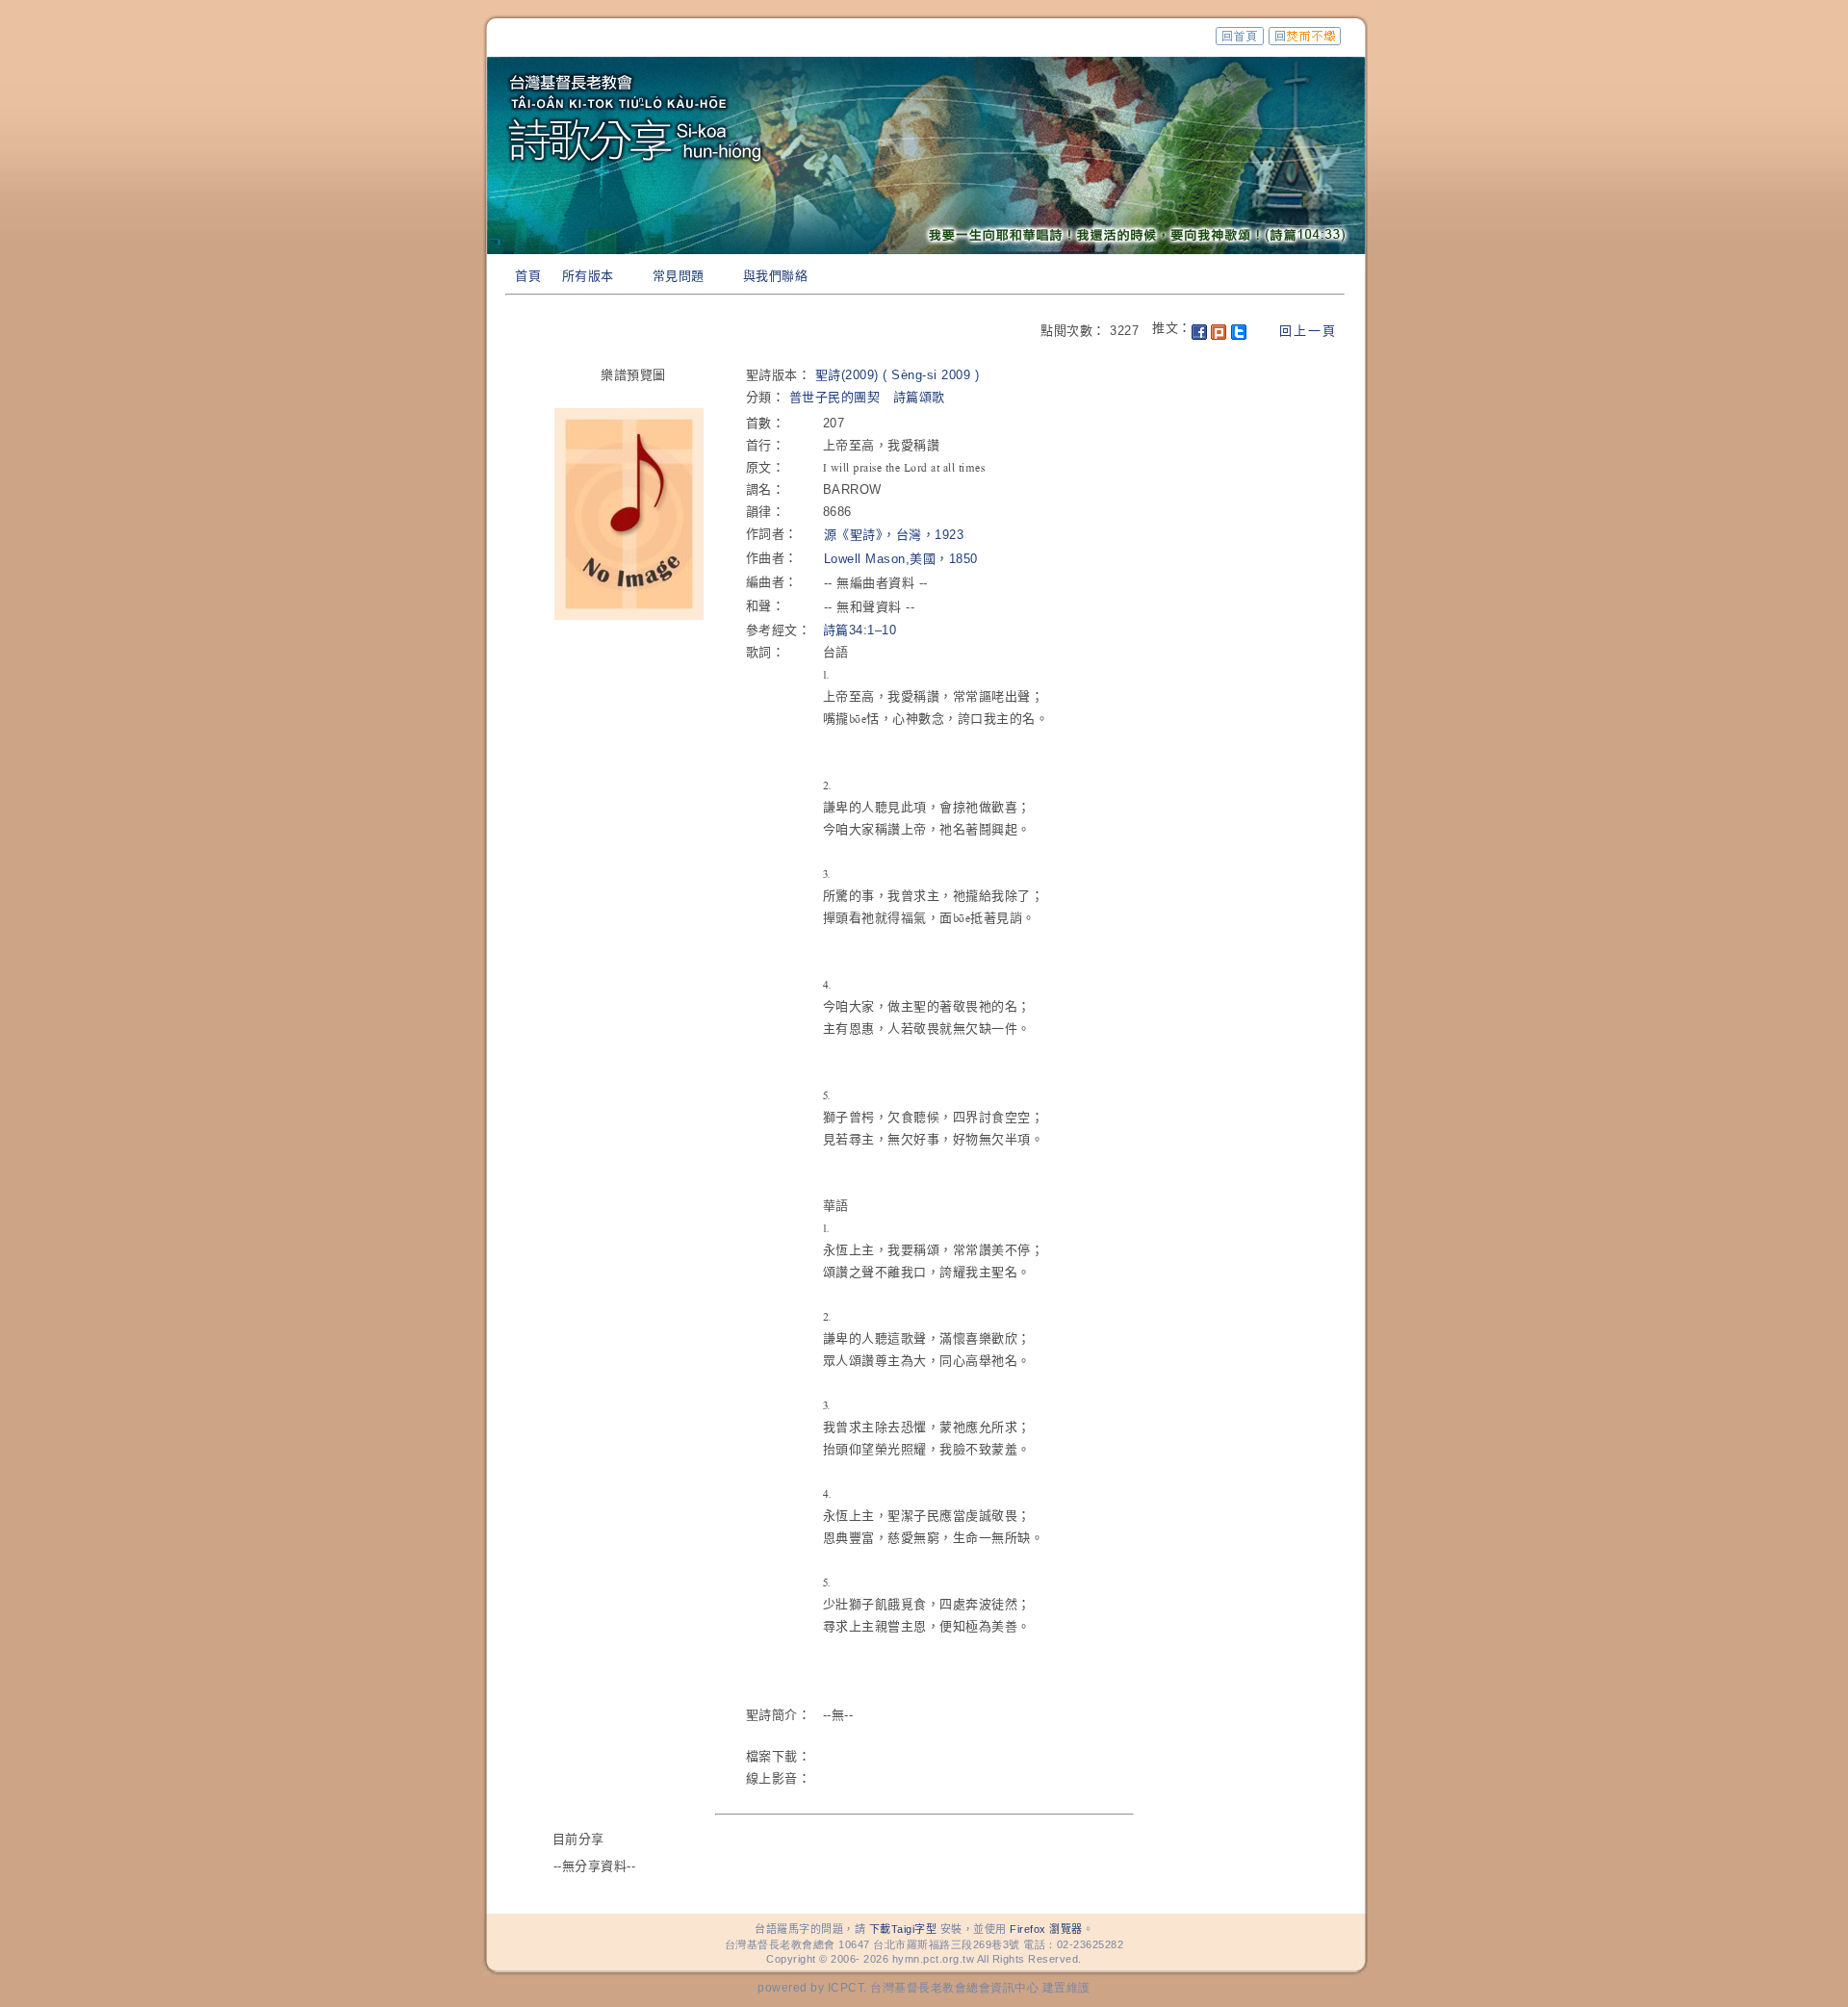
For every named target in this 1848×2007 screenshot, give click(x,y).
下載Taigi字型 (903, 1929)
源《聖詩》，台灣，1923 (894, 535)
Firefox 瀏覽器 (1046, 1929)
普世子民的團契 (835, 397)
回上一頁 (1308, 331)
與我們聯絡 (776, 276)
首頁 (528, 276)
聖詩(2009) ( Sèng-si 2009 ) (898, 375)
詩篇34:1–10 (860, 630)
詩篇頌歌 (919, 397)
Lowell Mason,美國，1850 (901, 559)
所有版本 (588, 276)
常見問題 (679, 276)
